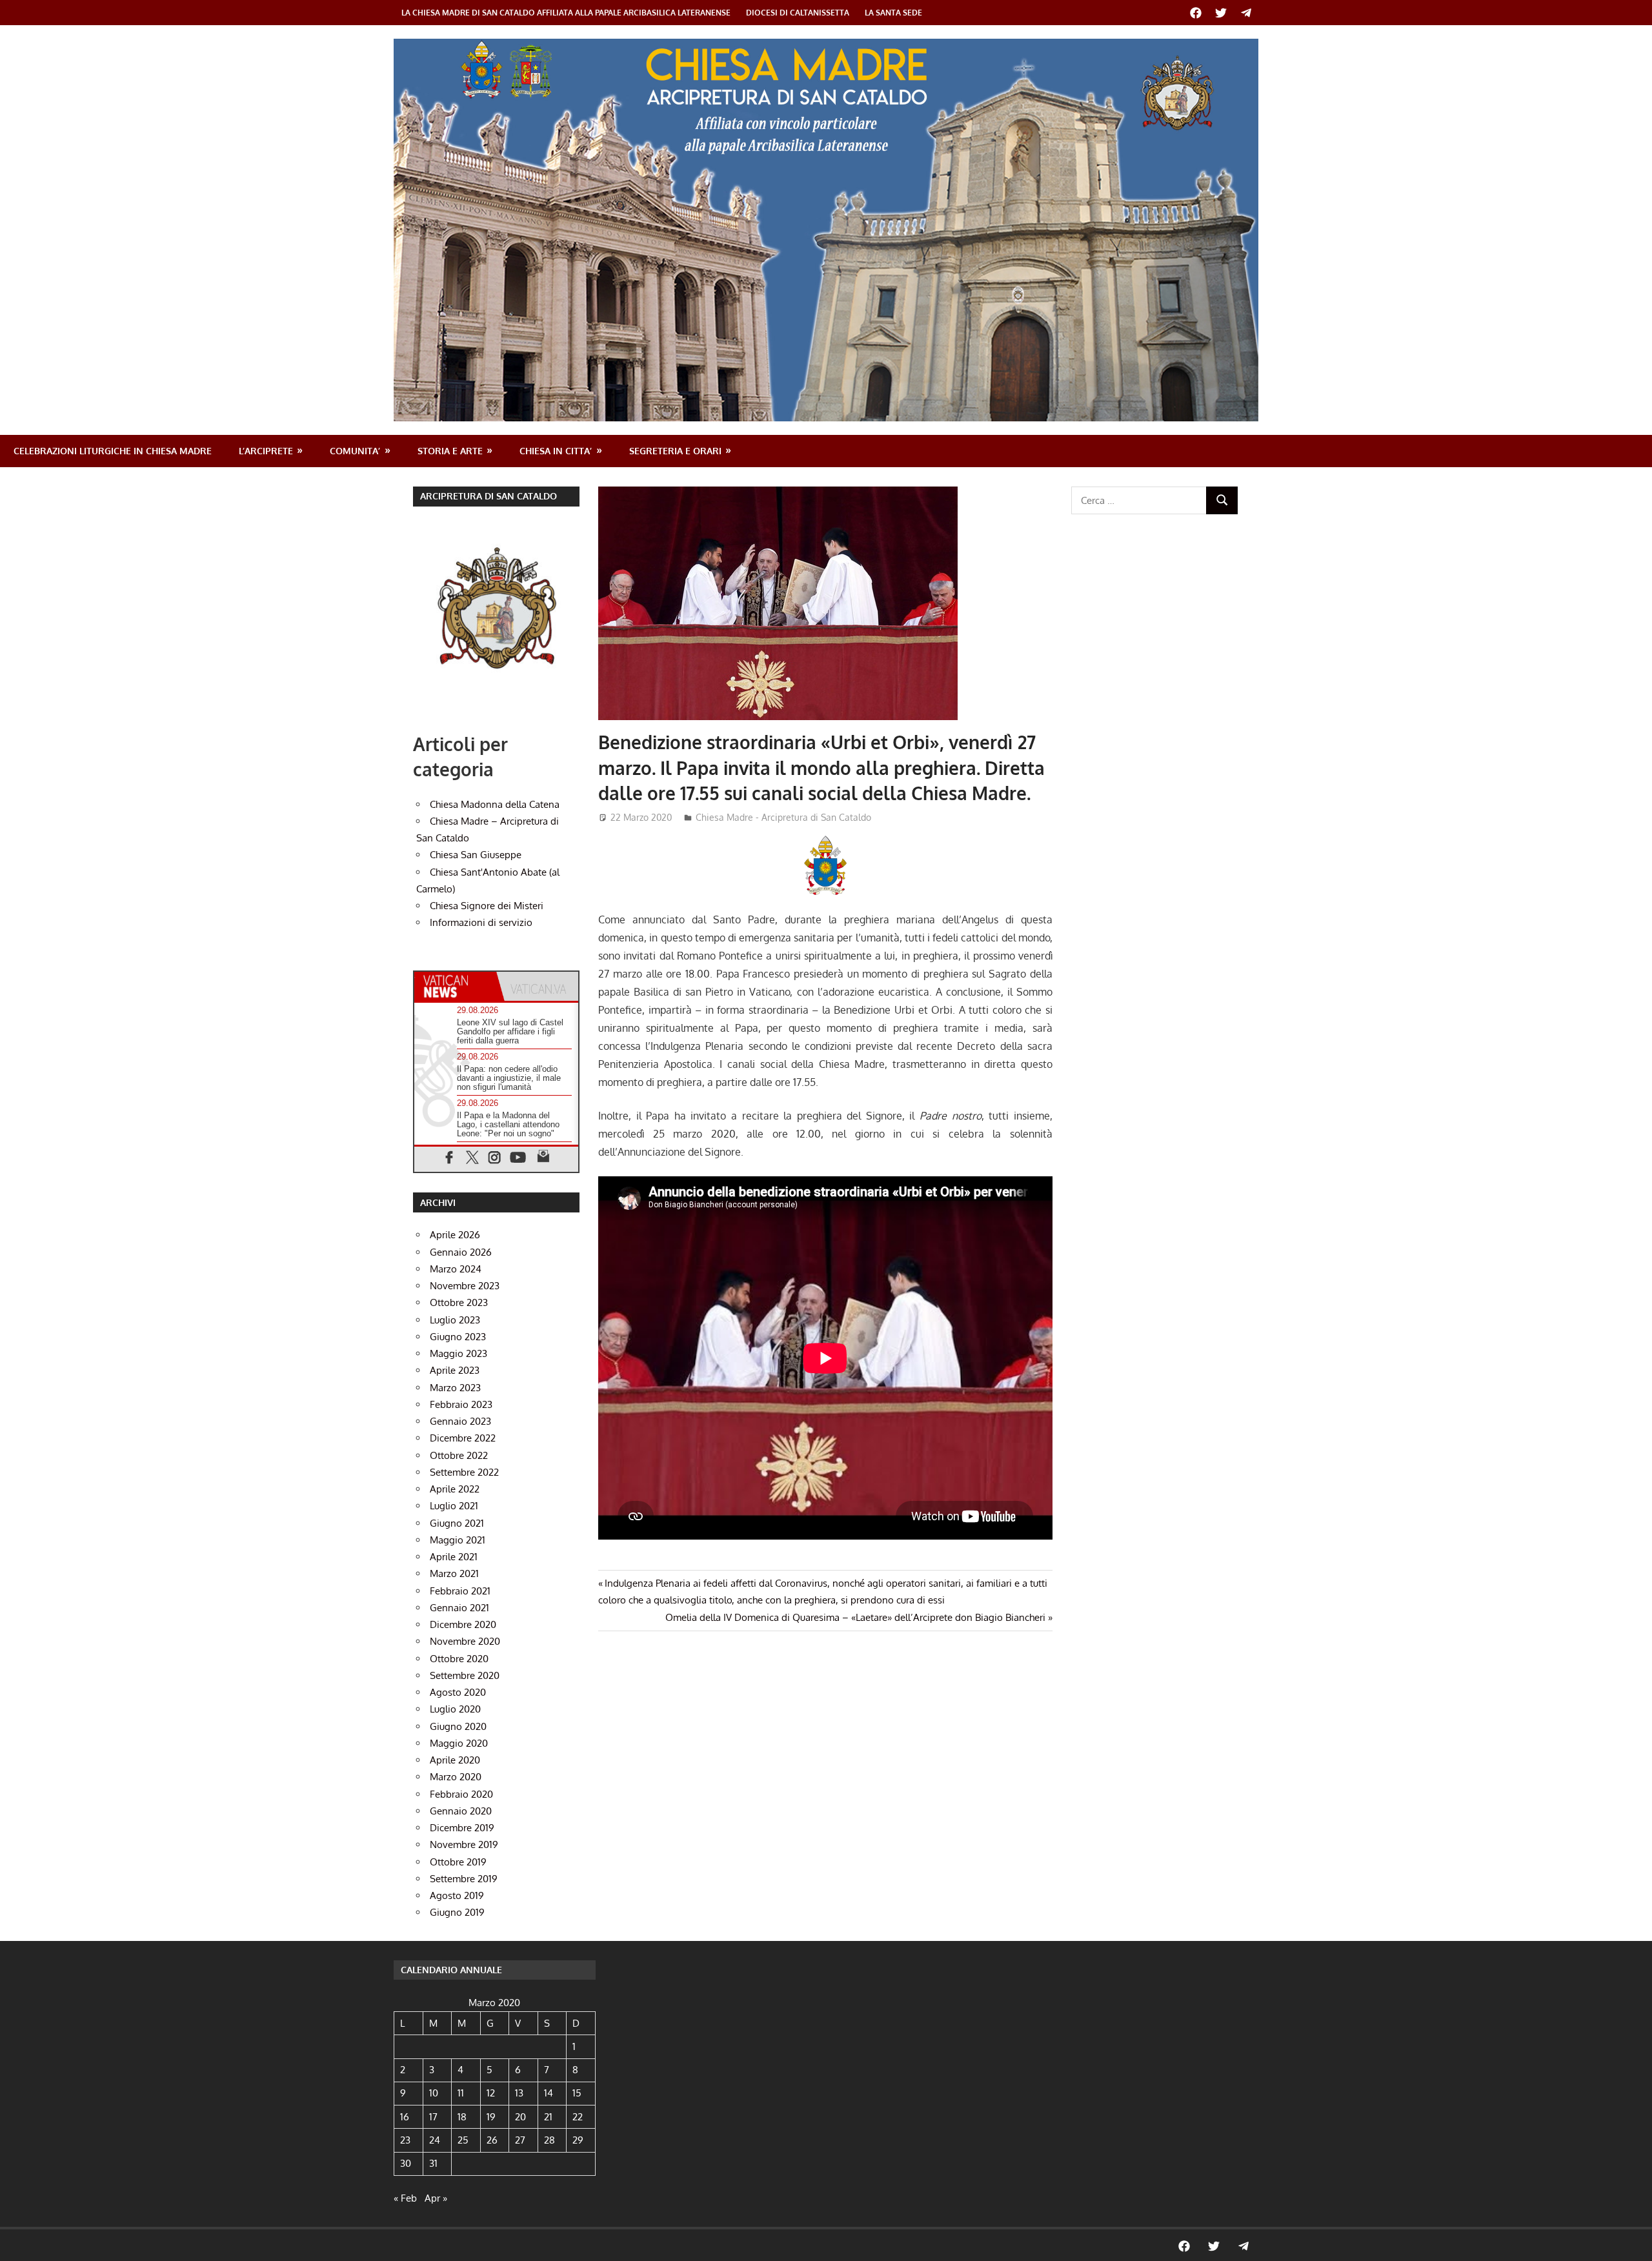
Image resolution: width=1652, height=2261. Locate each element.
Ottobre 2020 (459, 1659)
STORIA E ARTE (450, 451)
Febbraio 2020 (461, 1794)
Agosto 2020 (458, 1692)
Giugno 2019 (457, 1912)
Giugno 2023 (458, 1337)
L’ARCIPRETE (266, 451)
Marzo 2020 (456, 1777)
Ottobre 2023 (459, 1302)
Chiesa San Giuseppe (476, 855)
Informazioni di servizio (481, 922)
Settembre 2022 (464, 1472)
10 (434, 2093)
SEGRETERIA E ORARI (675, 451)
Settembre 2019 (464, 1879)
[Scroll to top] (1630, 2239)
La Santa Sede (893, 13)
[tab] (455, 986)
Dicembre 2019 (462, 1828)
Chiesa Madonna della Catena (495, 804)
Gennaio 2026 (461, 1252)
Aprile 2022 (455, 1489)
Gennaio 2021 (459, 1608)
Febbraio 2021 (460, 1591)
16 (405, 2117)
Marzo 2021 (454, 1573)
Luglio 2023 (455, 1320)
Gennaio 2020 (461, 1811)
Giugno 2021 (457, 1523)
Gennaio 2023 (460, 1421)
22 (578, 2117)
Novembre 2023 (465, 1286)
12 (491, 2093)
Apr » (436, 2198)
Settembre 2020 (465, 1675)
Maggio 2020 (459, 1743)
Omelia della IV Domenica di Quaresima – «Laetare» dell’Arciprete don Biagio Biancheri (855, 1617)
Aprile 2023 (455, 1370)
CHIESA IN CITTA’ (556, 451)
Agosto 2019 (457, 1895)
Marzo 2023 (455, 1388)
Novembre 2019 (464, 1844)
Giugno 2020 (458, 1726)
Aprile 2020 (455, 1760)
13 (519, 2093)
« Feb (405, 2198)
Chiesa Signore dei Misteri (487, 906)
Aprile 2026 (455, 1235)
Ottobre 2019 (458, 1862)
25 (463, 2140)
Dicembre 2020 (463, 1624)
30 (406, 2163)
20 (520, 2117)
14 (549, 2093)
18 (462, 2117)
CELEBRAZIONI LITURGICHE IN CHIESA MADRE (113, 451)
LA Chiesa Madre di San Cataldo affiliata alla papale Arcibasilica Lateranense (566, 13)
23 (405, 2140)
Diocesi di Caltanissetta (798, 13)
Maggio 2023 (458, 1353)
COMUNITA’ (355, 451)
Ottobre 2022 (459, 1455)
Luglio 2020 (455, 1709)
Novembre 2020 (465, 1641)
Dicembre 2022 (463, 1438)
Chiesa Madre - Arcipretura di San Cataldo (783, 817)
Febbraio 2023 (461, 1404)
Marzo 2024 (456, 1269)
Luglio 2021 (454, 1506)
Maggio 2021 (458, 1540)
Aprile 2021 (454, 1557)
